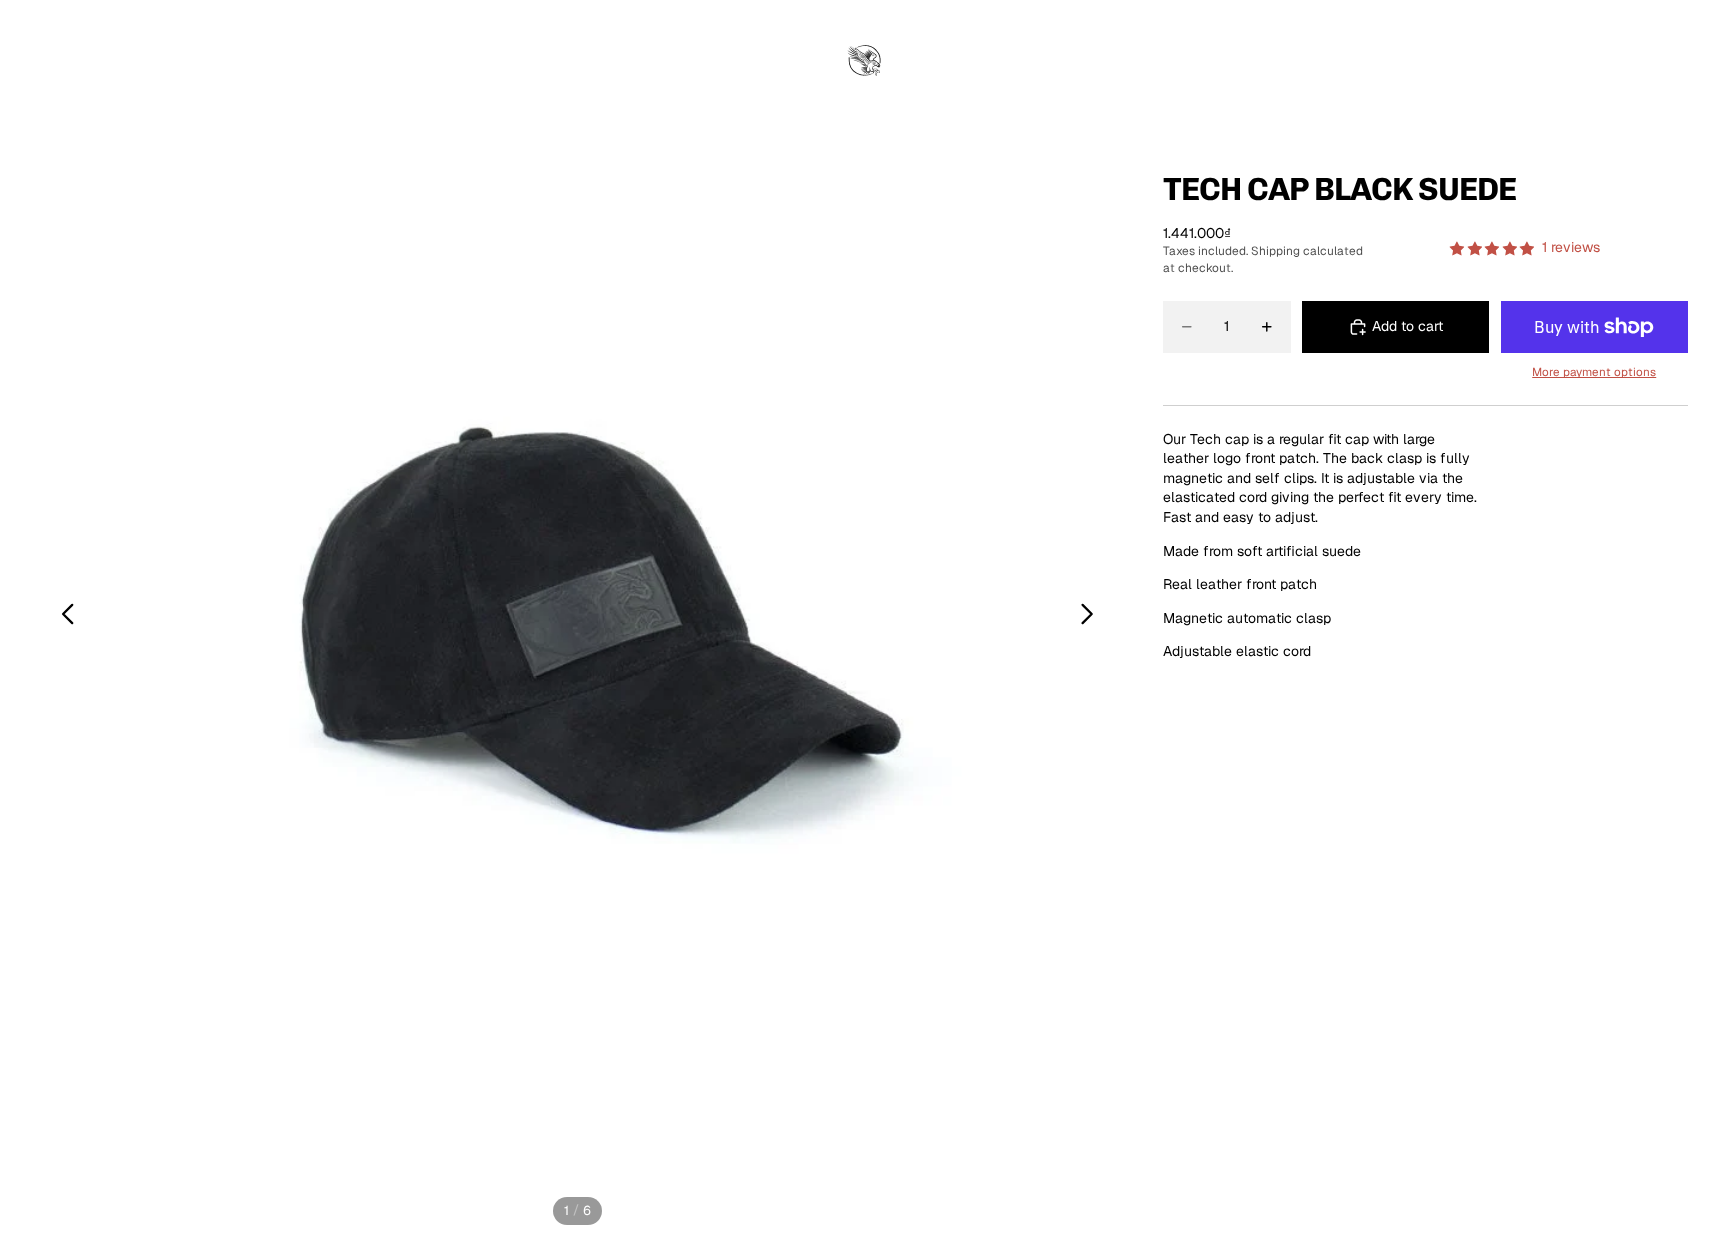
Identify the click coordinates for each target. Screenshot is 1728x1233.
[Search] (1588, 62)
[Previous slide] (62, 617)
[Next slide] (1092, 617)
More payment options (1594, 371)
